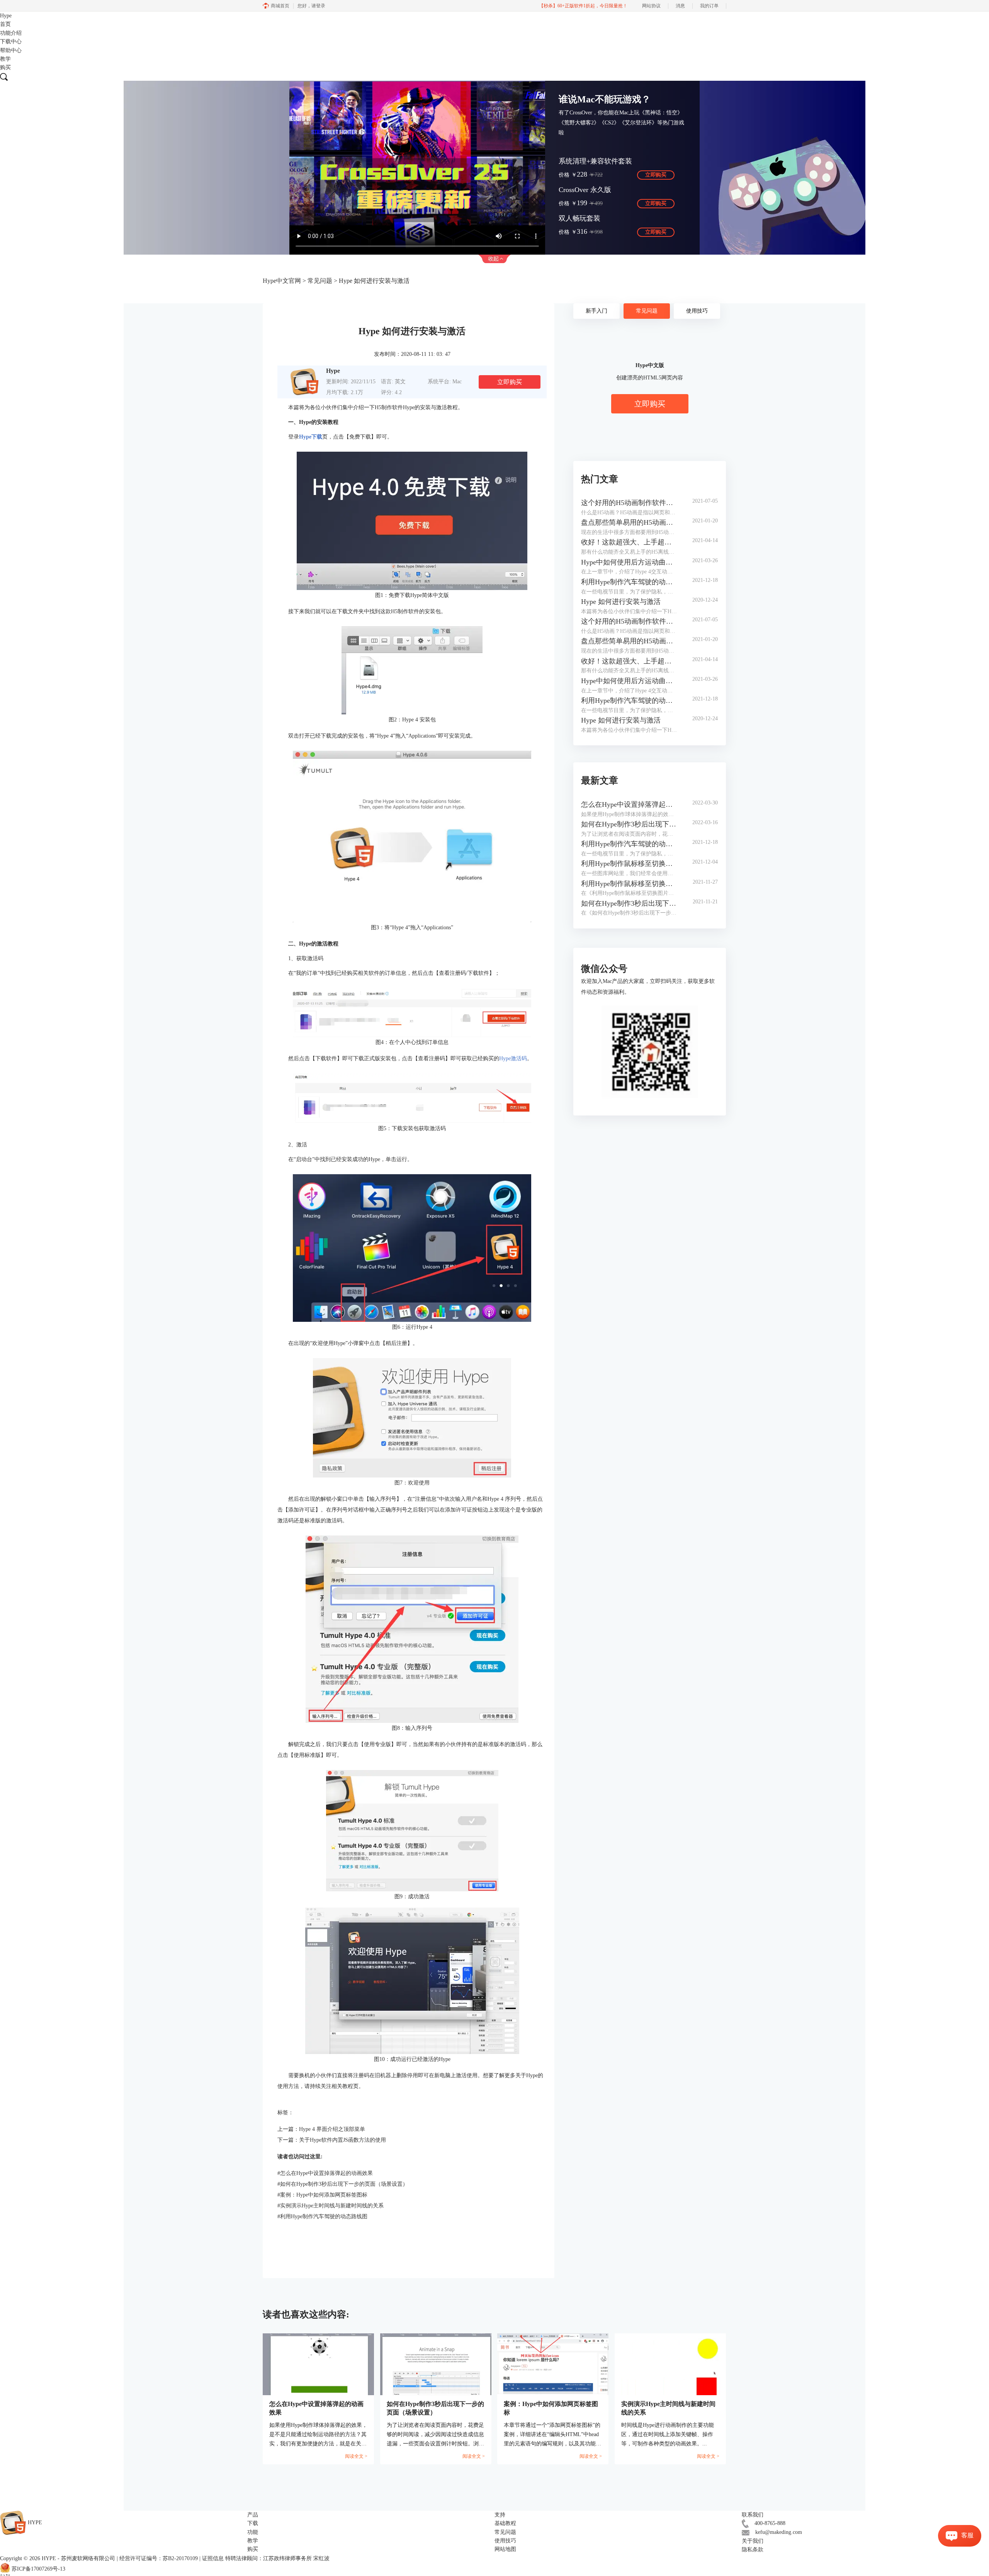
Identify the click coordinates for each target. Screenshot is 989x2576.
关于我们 (753, 2541)
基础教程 (505, 2523)
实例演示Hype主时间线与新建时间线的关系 (331, 2206)
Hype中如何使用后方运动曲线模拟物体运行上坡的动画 (629, 562)
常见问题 (320, 281)
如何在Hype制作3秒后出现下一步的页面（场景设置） (343, 2184)
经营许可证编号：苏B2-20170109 (159, 2558)
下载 (253, 2523)
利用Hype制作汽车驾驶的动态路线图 (322, 2216)
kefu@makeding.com (779, 2532)
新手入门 (596, 311)
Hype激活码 (513, 1058)
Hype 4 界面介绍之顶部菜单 (332, 2129)
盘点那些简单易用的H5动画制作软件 (629, 522)
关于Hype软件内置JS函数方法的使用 (342, 2140)
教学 (5, 59)
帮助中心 (11, 50)
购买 (5, 67)
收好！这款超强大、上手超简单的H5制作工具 (629, 542)
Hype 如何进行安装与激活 (621, 602)
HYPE (49, 2558)
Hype (6, 16)
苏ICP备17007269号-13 (38, 2569)
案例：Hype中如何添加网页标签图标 (322, 2195)
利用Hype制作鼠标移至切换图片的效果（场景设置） (629, 864)
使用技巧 (697, 311)
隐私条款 (753, 2550)
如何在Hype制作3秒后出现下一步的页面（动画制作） (629, 903)
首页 (5, 24)
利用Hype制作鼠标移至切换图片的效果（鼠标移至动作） (629, 884)
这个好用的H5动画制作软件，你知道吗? (629, 503)
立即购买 (656, 175)
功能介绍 (11, 33)
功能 (253, 2532)
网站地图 (505, 2549)
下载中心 (11, 42)
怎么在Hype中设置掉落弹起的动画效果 (325, 2173)
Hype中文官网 (282, 281)
